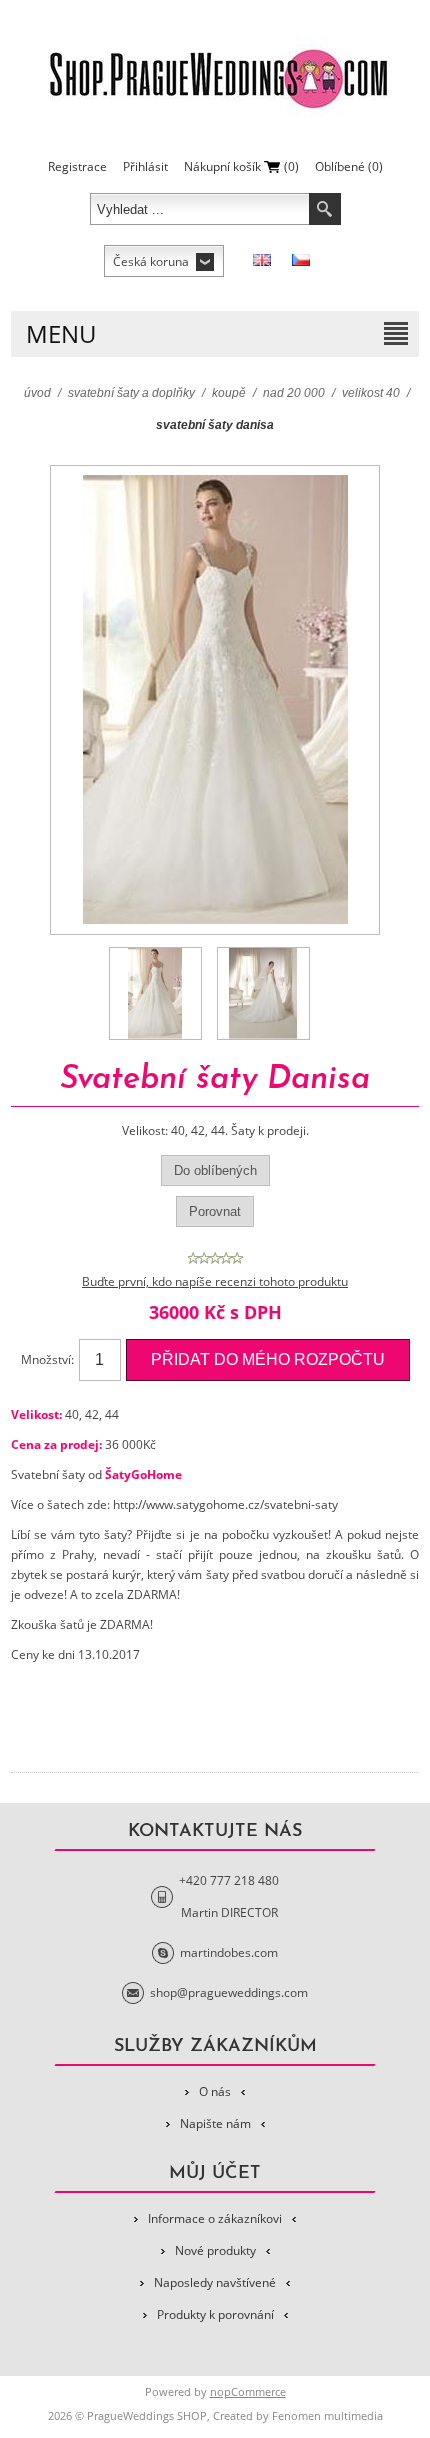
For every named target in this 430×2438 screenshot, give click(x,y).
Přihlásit (145, 166)
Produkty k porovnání (215, 2314)
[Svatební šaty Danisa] (155, 993)
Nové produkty (215, 2250)
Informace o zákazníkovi (215, 2218)
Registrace (77, 166)
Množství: (47, 1359)
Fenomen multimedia (327, 2415)
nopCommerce (248, 2391)
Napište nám (215, 2123)
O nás (215, 2091)
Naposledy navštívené (215, 2282)
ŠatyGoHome (143, 1474)
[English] (262, 260)
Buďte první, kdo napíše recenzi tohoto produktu (215, 1281)
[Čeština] (301, 260)
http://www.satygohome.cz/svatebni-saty (225, 1504)
